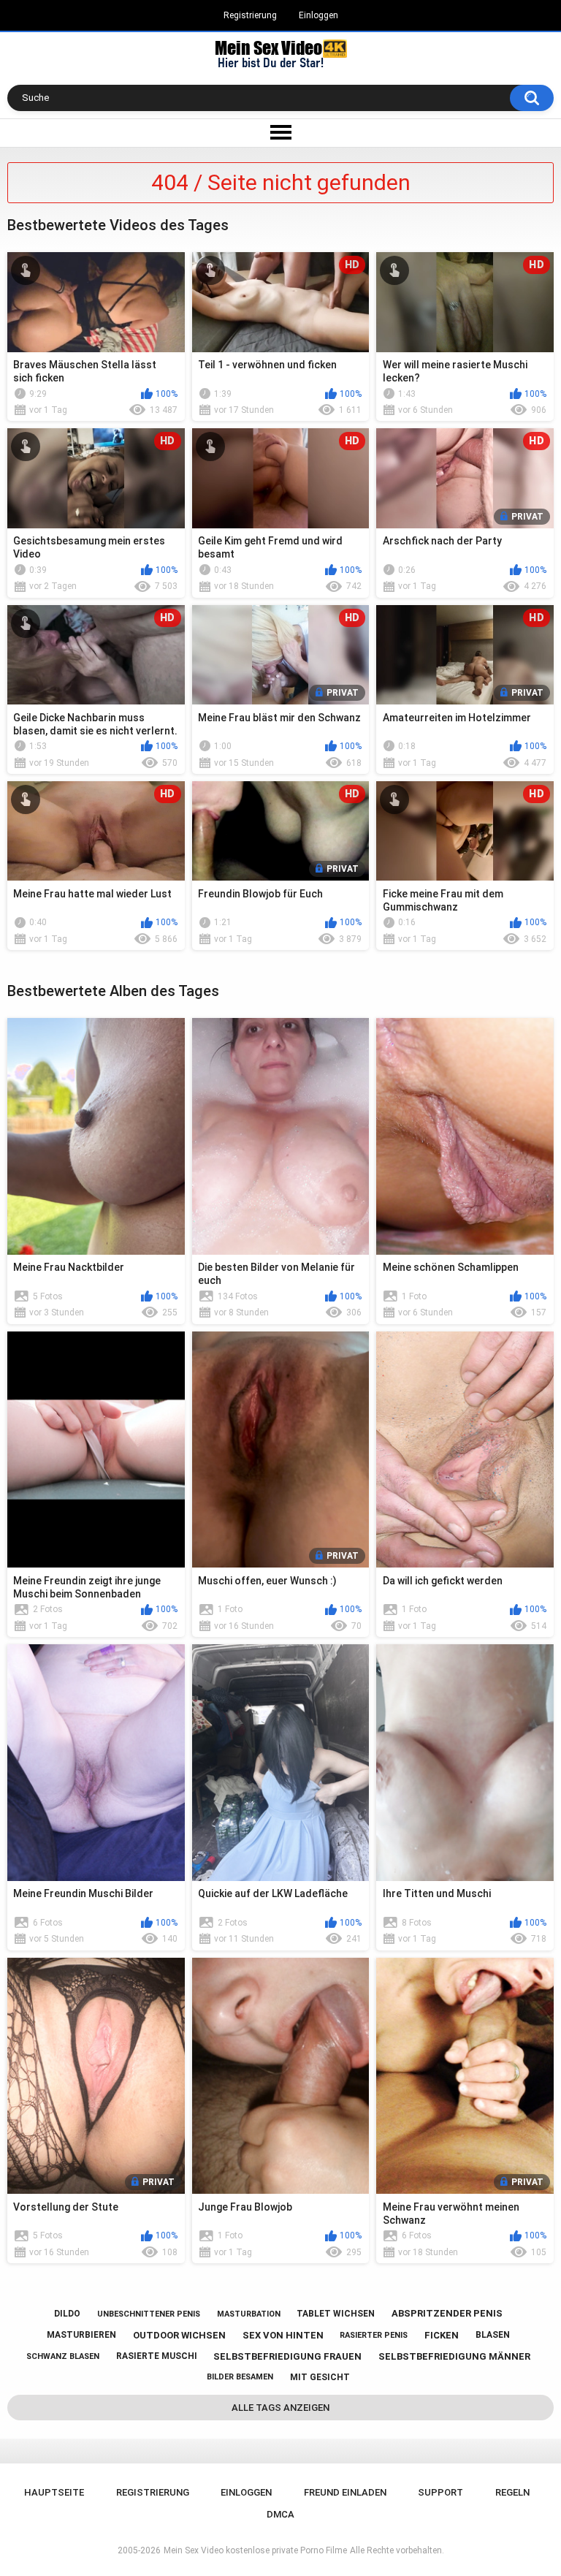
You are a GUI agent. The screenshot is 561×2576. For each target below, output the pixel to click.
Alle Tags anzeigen (280, 2408)
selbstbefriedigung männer (454, 2356)
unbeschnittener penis (149, 2314)
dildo (67, 2314)
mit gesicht (320, 2377)
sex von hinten (283, 2335)
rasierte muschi (157, 2356)
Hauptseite (54, 2492)
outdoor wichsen (179, 2335)
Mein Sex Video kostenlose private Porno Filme (255, 2550)
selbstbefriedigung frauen (287, 2356)
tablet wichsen (336, 2314)
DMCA (280, 2514)
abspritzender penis (447, 2313)
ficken (442, 2335)
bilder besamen (240, 2377)
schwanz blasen (63, 2356)
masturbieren (81, 2335)
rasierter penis (374, 2335)
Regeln (512, 2492)
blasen (493, 2335)
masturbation (249, 2314)
